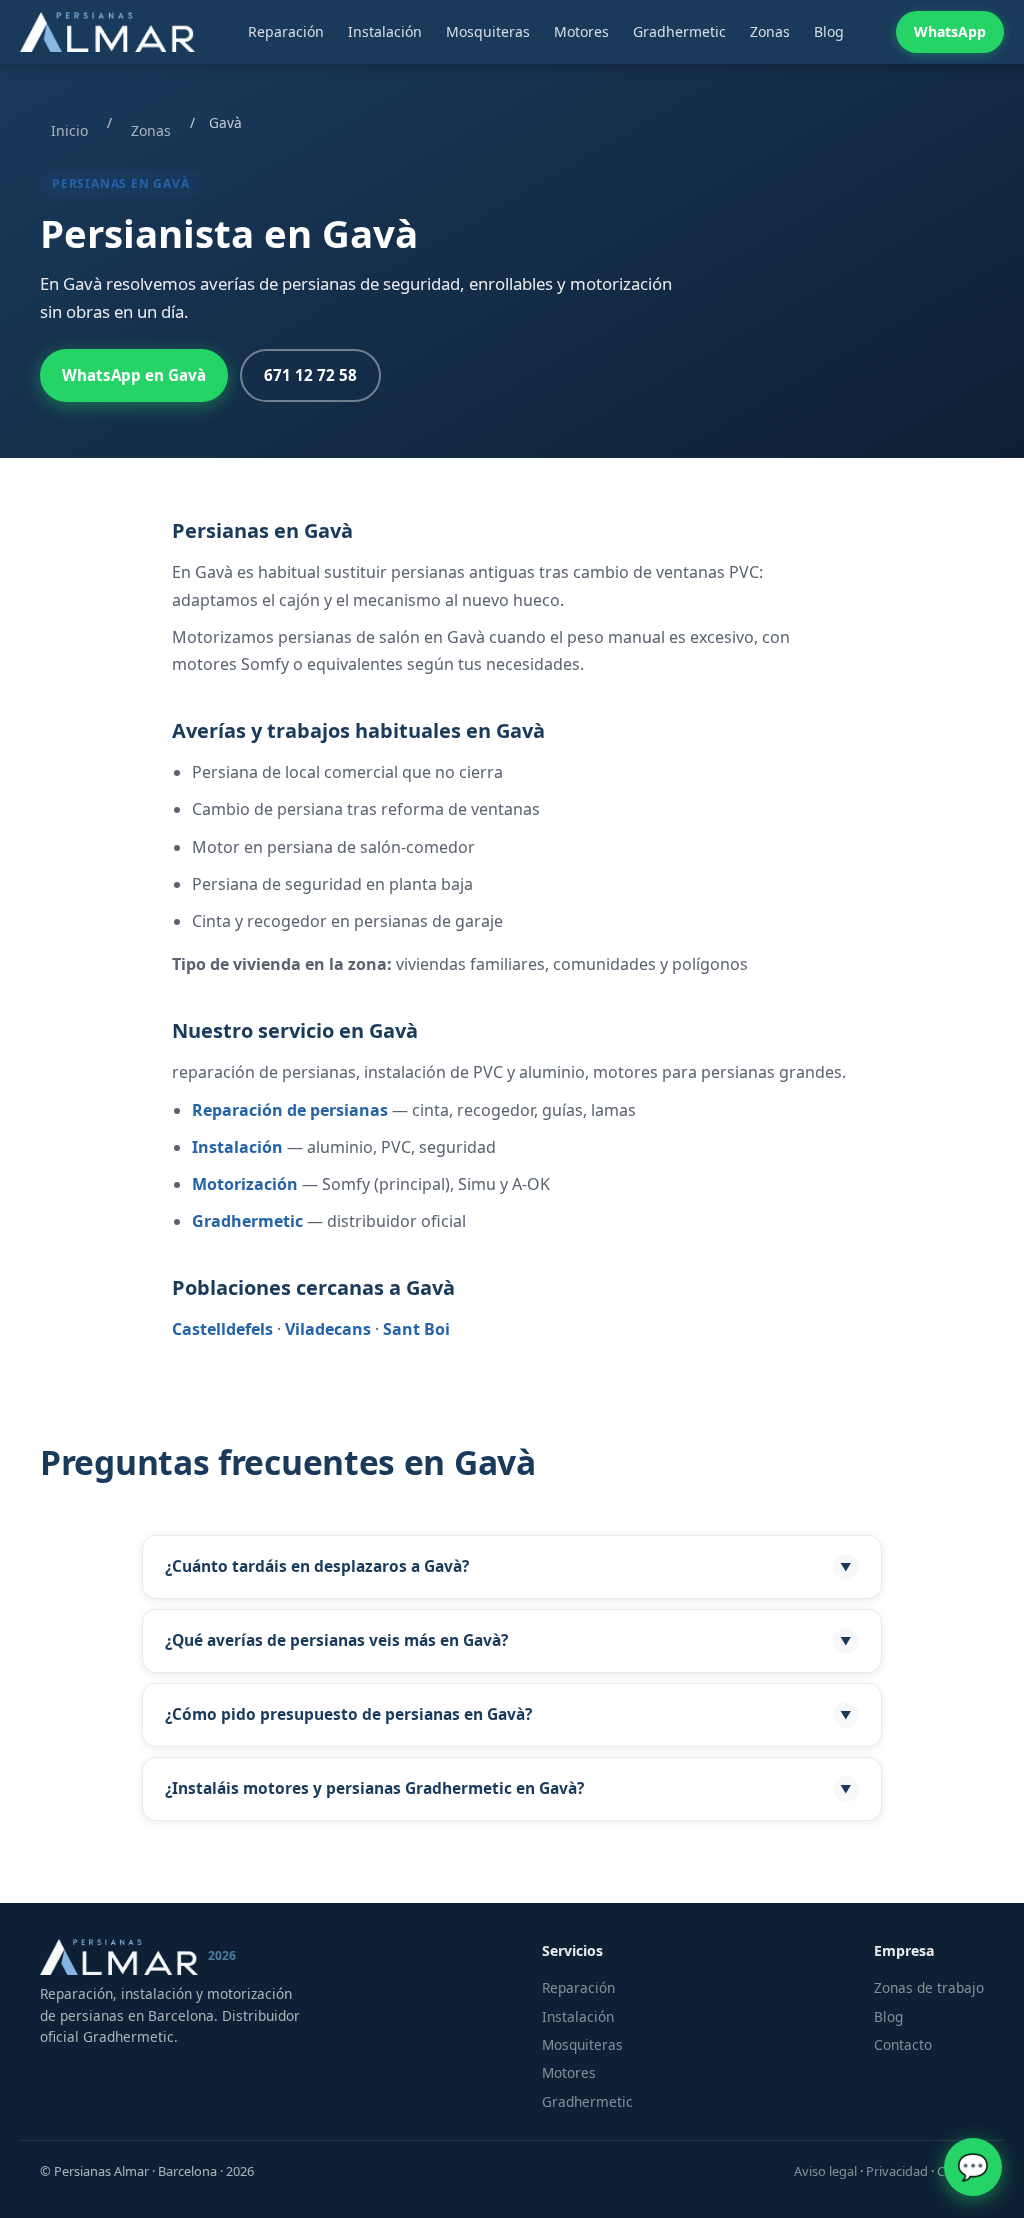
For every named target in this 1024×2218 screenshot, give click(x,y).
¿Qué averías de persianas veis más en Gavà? (508, 1640)
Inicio (69, 130)
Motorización (245, 1184)
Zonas (770, 31)
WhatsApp (950, 31)
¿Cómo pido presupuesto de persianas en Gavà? (508, 1714)
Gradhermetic (679, 31)
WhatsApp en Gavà (134, 375)
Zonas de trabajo (929, 1987)
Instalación (385, 31)
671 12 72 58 (310, 375)
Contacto (903, 2044)
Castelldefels (222, 1329)
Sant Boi (416, 1329)
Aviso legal (825, 2171)
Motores (581, 31)
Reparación (286, 31)
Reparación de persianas (290, 1110)
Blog (829, 31)
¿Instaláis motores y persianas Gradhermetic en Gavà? (508, 1788)
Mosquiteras (488, 31)
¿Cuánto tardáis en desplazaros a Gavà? (508, 1566)
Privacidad (897, 2171)
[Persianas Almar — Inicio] (107, 32)
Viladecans (328, 1329)
